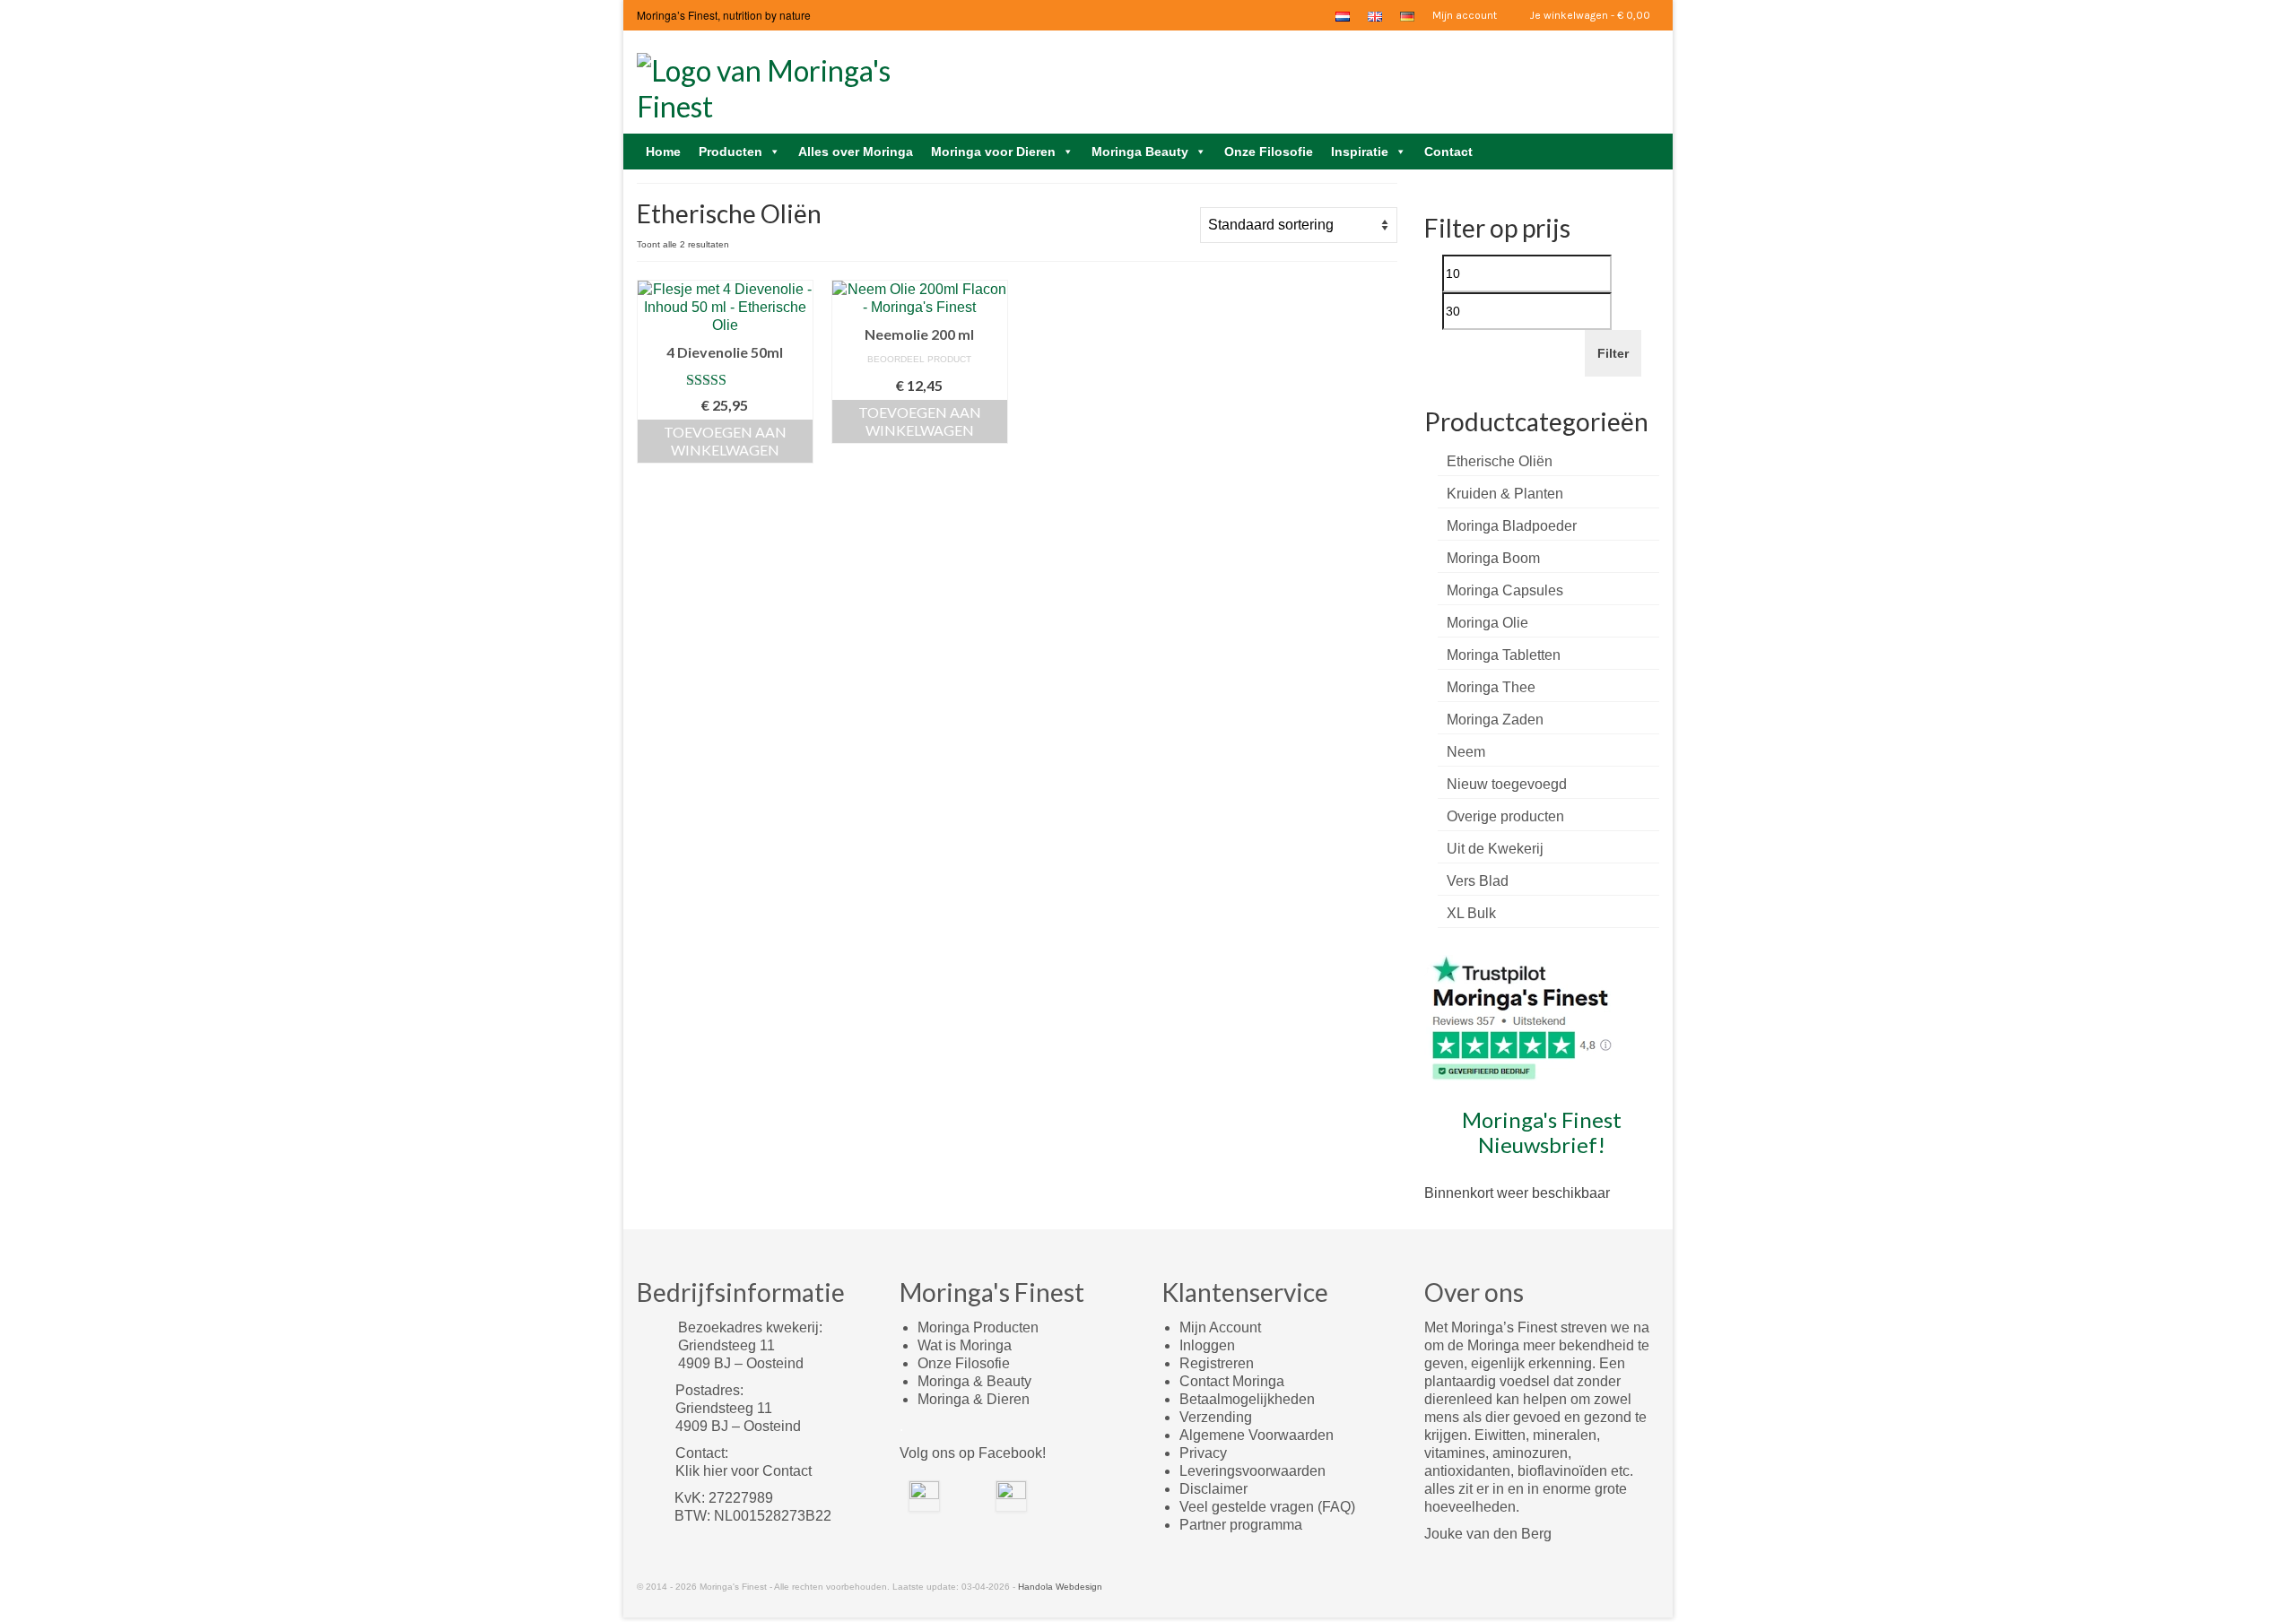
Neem (1466, 752)
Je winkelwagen (1589, 15)
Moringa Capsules (1505, 590)
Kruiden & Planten (1505, 494)
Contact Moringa (1232, 1381)
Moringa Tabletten (1504, 655)
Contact (1448, 152)
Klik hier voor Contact (744, 1471)
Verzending (1216, 1417)
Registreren (1217, 1363)
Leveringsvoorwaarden (1252, 1471)
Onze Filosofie (1269, 152)
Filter (1613, 353)
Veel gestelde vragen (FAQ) (1267, 1507)
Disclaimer (1213, 1489)
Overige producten (1505, 816)
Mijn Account (1220, 1327)
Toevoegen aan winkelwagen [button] (725, 441)
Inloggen (1207, 1345)
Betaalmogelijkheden (1247, 1399)
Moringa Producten (978, 1327)
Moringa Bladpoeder (1512, 526)
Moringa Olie (1487, 623)
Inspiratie (1360, 152)
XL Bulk (1471, 913)
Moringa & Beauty (974, 1381)
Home (663, 152)
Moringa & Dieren (974, 1399)
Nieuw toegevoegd (1507, 784)
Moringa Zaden (1495, 720)
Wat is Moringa (965, 1345)
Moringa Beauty (1140, 152)
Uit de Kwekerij (1495, 849)
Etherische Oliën (1500, 461)
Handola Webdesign (1060, 1587)
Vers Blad (1478, 881)
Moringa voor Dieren (993, 152)
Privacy (1203, 1453)
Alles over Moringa (856, 152)
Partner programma (1241, 1525)
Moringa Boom (1493, 558)
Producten (731, 152)
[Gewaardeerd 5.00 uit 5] (725, 380)
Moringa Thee (1491, 687)
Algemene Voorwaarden (1257, 1435)
